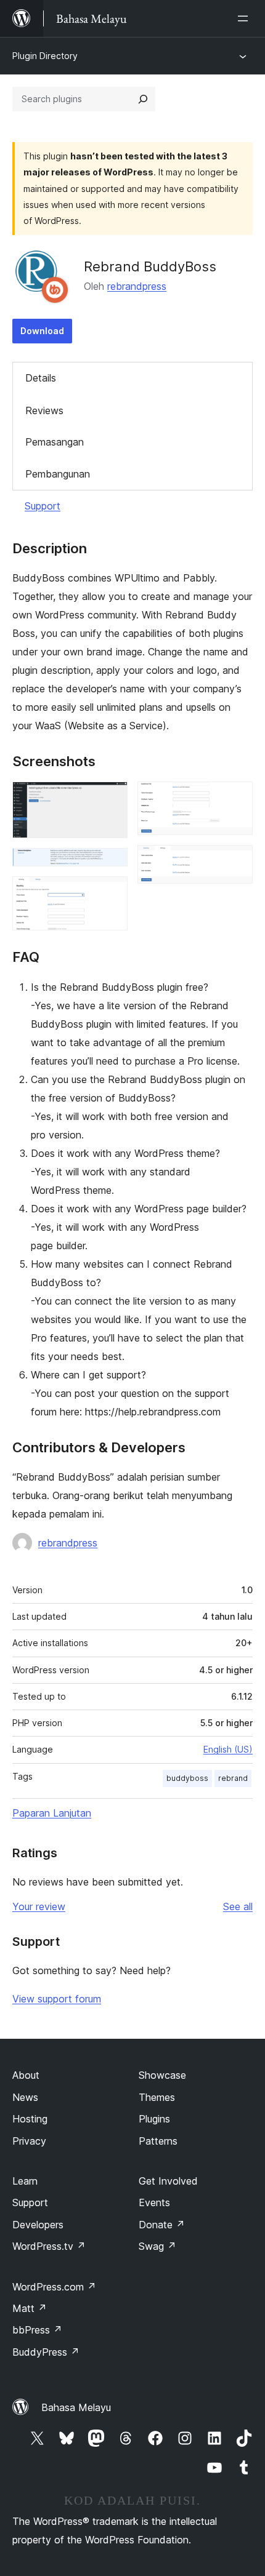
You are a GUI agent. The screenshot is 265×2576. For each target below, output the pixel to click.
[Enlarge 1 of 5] (111, 798)
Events (154, 2202)
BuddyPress (46, 2352)
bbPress (37, 2330)
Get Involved (168, 2181)
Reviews (44, 410)
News (25, 2097)
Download (42, 331)
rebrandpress (137, 286)
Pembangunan (58, 474)
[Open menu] (245, 18)
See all (238, 1906)
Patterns (158, 2141)
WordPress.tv (49, 2246)
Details (41, 378)
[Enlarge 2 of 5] (111, 865)
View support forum (57, 1999)
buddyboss (187, 1778)
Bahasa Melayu (76, 2407)
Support (43, 506)
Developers (38, 2225)
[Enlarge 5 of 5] (236, 862)
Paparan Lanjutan (52, 1813)
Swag (157, 2246)
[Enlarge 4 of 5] (236, 798)
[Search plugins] (143, 99)
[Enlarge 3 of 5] (111, 893)
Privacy (29, 2141)
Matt (30, 2308)
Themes (157, 2097)
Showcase (162, 2075)
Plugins (154, 2119)
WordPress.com (54, 2287)
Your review (39, 1906)
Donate (162, 2225)
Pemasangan (55, 442)
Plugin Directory (45, 56)
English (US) (228, 1749)
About (26, 2075)
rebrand (233, 1778)
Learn (25, 2181)
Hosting (30, 2119)
